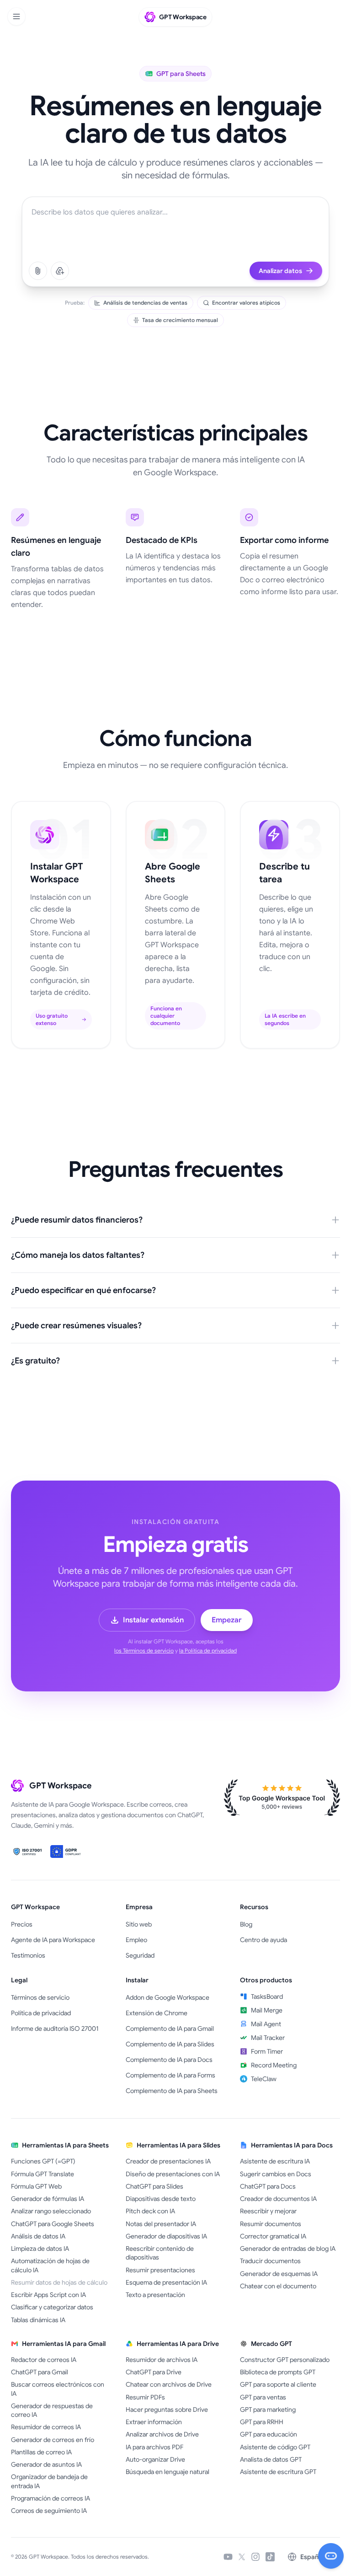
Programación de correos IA (51, 2498)
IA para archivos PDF (154, 2447)
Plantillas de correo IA (41, 2452)
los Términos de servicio (144, 1650)
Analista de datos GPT (271, 2459)
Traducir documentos (270, 2261)
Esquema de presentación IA (166, 2282)
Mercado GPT (271, 2344)
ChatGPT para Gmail (40, 2372)
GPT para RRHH (262, 2422)
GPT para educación (269, 2434)
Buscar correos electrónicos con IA (58, 2389)
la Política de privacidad (208, 1650)
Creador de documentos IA (278, 2199)
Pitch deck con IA (150, 2211)
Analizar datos (280, 271)
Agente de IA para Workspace (53, 1940)
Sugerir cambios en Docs (276, 2174)
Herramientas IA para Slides (178, 2145)
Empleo (136, 1940)
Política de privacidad (41, 2013)
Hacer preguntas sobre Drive (167, 2410)
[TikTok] (270, 2557)
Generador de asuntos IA (46, 2464)
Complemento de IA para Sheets (172, 2091)
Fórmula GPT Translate (43, 2174)
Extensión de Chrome (157, 2013)
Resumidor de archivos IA (162, 2360)
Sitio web (139, 1924)
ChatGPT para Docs (268, 2186)
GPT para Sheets (181, 74)
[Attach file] (38, 271)
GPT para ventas (263, 2397)
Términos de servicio (40, 1997)
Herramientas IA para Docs (292, 2145)
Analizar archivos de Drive (162, 2434)
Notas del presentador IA (161, 2224)
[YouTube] (228, 2557)
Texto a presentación (155, 2295)
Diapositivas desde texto (161, 2199)
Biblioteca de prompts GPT (278, 2372)
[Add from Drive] (60, 271)
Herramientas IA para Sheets (65, 2145)
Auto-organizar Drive (155, 2459)
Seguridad (140, 1955)
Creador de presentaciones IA (168, 2161)
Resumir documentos (271, 2224)
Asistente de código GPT (275, 2447)
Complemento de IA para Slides (170, 2044)
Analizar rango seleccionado (51, 2211)
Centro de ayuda (263, 1940)
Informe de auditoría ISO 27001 (55, 2029)
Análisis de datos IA (38, 2236)
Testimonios (28, 1955)
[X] (242, 2557)
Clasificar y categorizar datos (52, 2307)
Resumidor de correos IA (46, 2427)
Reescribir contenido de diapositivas (160, 2253)
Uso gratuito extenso (52, 1019)
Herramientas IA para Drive (178, 2344)
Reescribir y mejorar (268, 2211)
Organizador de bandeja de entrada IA (49, 2481)
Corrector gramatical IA (273, 2236)
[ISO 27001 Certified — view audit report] (28, 1851)
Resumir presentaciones (160, 2270)
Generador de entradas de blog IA (288, 2249)
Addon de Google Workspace (168, 1997)
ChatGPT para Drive (154, 2372)
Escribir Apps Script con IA (48, 2295)
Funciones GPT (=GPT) (43, 2161)
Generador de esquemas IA (279, 2274)
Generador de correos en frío (53, 2440)
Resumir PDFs (145, 2397)
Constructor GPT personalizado (285, 2360)
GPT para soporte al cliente (278, 2384)
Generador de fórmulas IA (48, 2199)
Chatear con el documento (278, 2286)
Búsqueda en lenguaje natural (168, 2472)
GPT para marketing (268, 2410)
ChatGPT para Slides (154, 2186)
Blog (246, 1924)
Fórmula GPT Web (36, 2186)
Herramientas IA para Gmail (64, 2344)
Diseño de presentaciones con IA (173, 2174)
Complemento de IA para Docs (169, 2060)
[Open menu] (16, 16)
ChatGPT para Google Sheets (53, 2224)
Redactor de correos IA (44, 2360)
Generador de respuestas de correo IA (52, 2410)
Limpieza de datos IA (40, 2249)
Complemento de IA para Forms (170, 2075)
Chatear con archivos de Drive (169, 2384)
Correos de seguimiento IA (49, 2511)
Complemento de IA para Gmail (170, 2029)
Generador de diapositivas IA (166, 2236)
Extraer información (154, 2422)
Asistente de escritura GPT (278, 2472)
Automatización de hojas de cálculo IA (50, 2265)
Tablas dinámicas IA (38, 2320)
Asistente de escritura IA (275, 2161)
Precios (22, 1924)
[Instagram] (255, 2557)
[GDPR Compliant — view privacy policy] (67, 1851)
